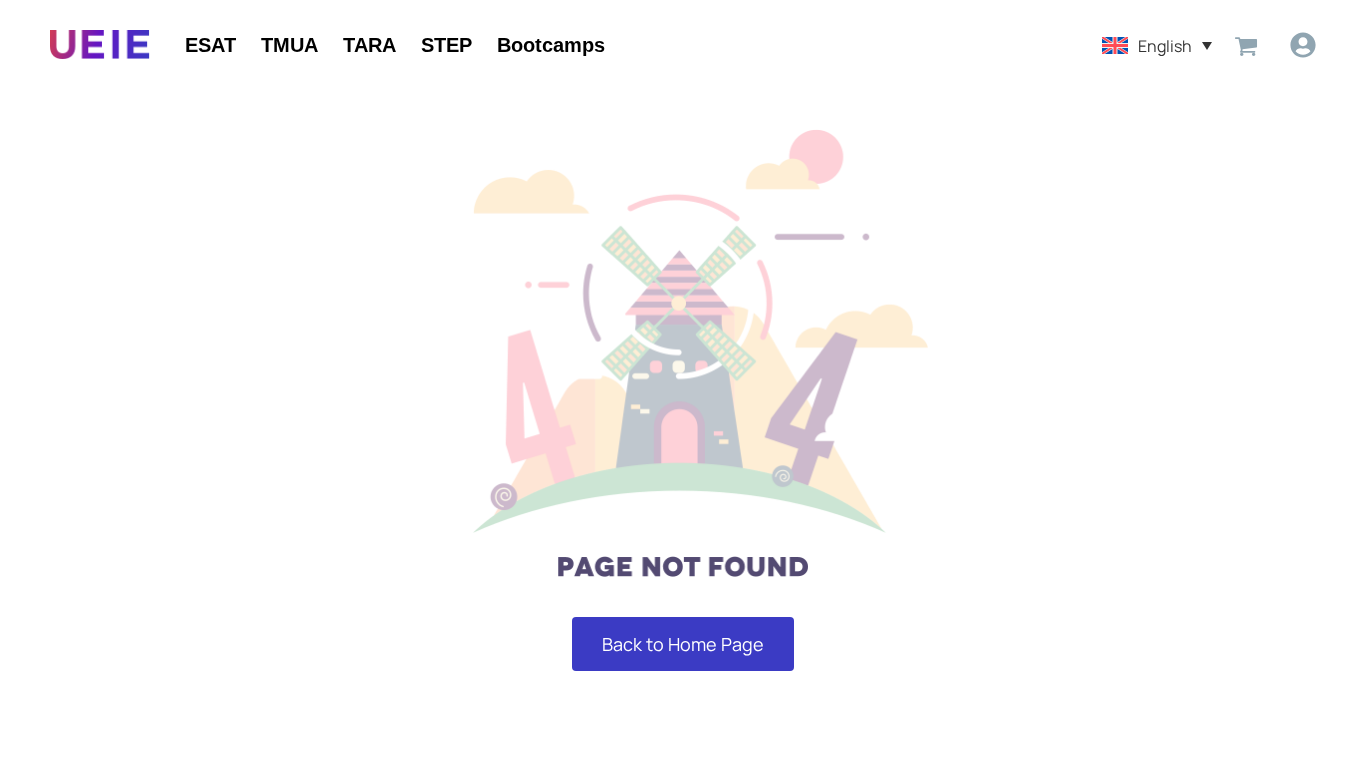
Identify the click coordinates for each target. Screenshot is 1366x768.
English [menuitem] (1165, 45)
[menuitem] (1157, 45)
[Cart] (1246, 45)
